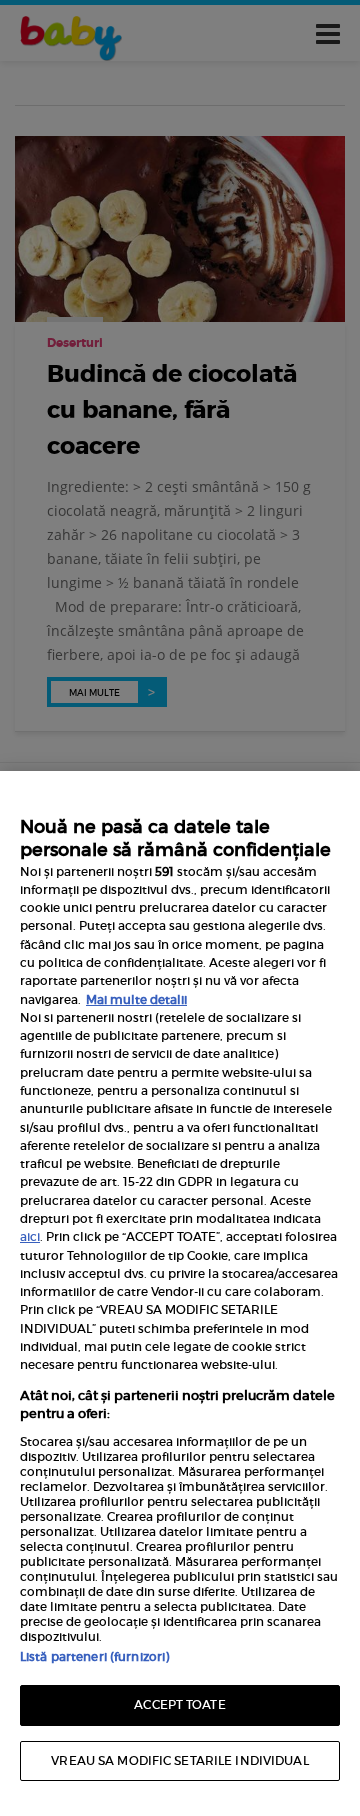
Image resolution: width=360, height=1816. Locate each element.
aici (30, 1236)
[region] (180, 1293)
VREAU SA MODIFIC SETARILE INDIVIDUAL (179, 1760)
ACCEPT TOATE (179, 1704)
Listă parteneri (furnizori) (94, 1656)
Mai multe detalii (136, 999)
